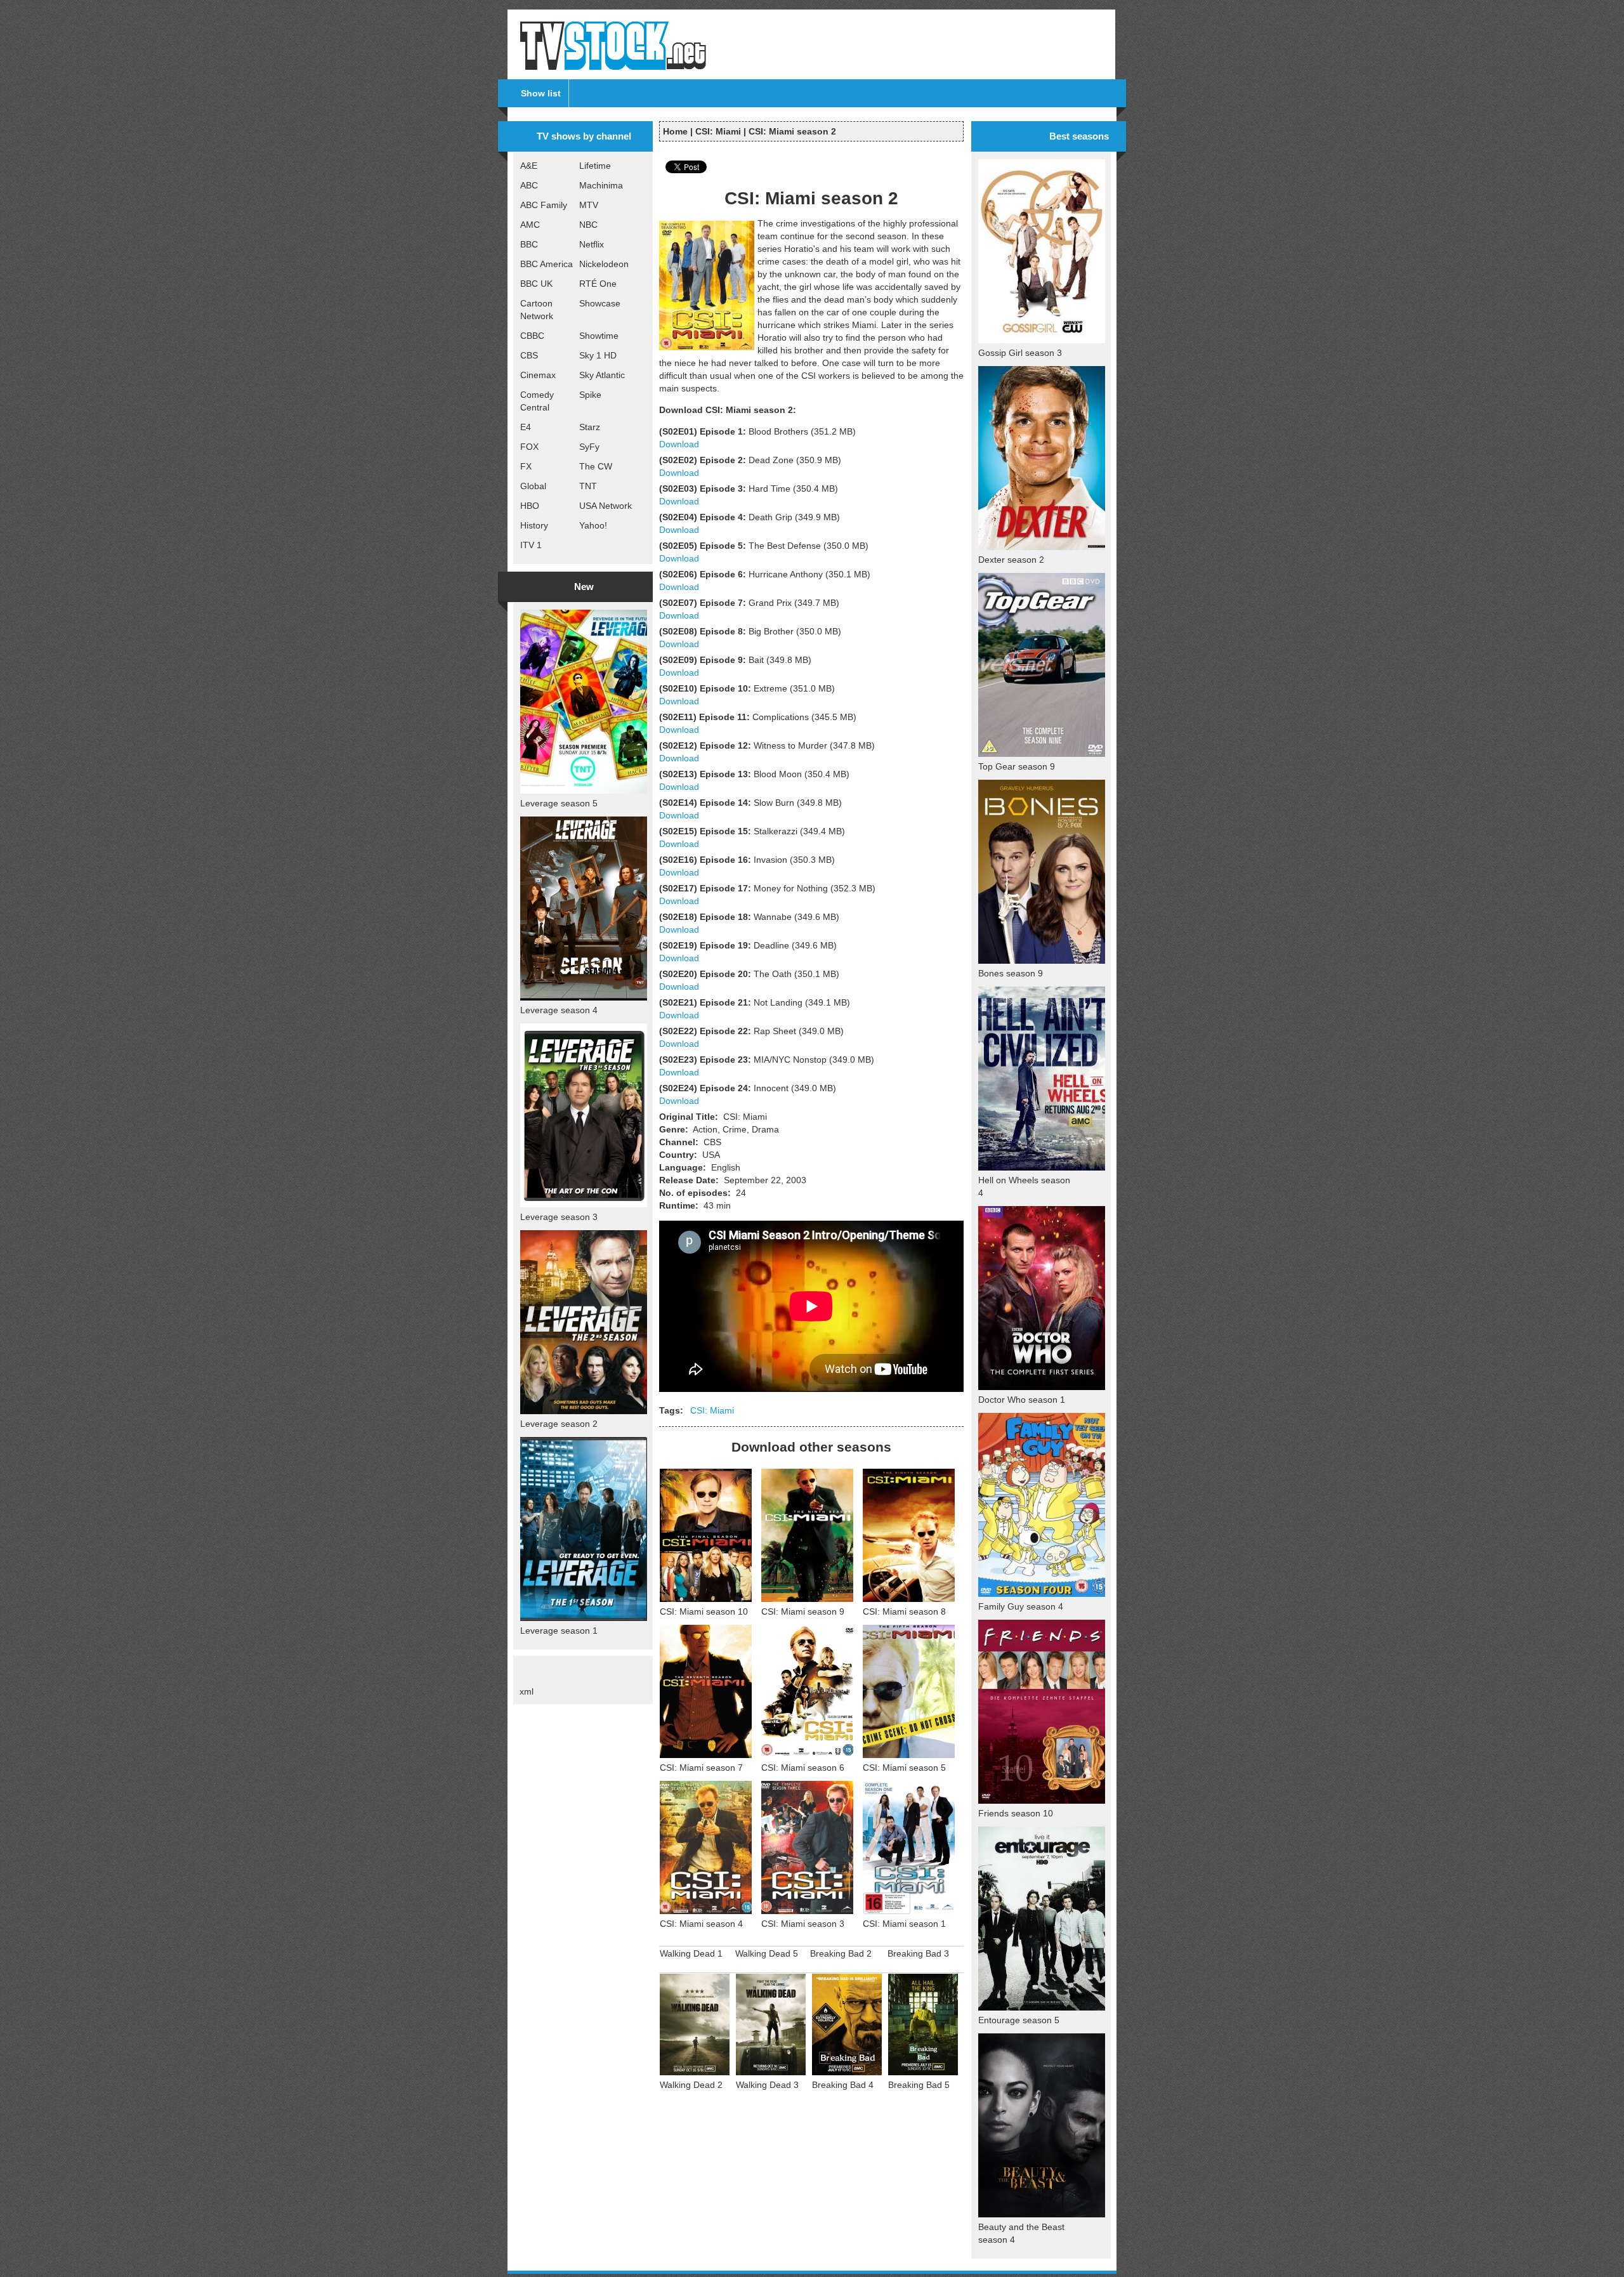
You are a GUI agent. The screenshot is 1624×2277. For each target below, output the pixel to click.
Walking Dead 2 (691, 2085)
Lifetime (595, 166)
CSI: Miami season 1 (904, 1924)
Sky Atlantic (602, 375)
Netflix (592, 244)
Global (533, 486)
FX (526, 466)
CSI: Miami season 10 (704, 1611)
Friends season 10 (1016, 1813)
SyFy (589, 447)
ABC (529, 185)
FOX (529, 447)
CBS (529, 355)
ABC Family (544, 205)
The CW (596, 466)
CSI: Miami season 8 (904, 1611)
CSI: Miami (718, 131)
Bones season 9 (1011, 973)
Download (679, 444)
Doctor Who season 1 (1022, 1400)
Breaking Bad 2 (841, 1953)
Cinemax (538, 375)
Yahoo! (593, 525)
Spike (590, 395)
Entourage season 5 (1019, 2020)
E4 (526, 427)
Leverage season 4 (559, 1010)
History (534, 525)
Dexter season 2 (1011, 560)
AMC (530, 225)
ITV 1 (531, 545)
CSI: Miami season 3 (803, 1924)
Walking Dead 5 (767, 1953)
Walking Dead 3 (767, 2085)
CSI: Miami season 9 (803, 1611)
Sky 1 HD (598, 355)
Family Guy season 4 (1021, 1606)
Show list (541, 93)
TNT (588, 486)
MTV (589, 205)
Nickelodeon (604, 264)
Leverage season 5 (559, 803)
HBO (530, 506)
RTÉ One (598, 284)
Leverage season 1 (559, 1631)
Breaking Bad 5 (919, 2085)
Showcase (600, 303)
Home (675, 131)
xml (527, 1691)
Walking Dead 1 (691, 1953)
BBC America (547, 264)
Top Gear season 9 (1017, 766)
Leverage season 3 (559, 1217)
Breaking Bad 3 (918, 1953)
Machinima (601, 185)
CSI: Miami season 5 (904, 1768)
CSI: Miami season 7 (701, 1768)
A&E (529, 166)
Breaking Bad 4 (843, 2085)
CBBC (532, 336)
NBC (588, 225)
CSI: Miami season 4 (701, 1924)
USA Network (606, 506)
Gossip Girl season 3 (1020, 353)
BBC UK (536, 284)
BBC (529, 244)
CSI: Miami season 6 (803, 1768)
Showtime (599, 336)
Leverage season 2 (559, 1424)
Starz (590, 427)
